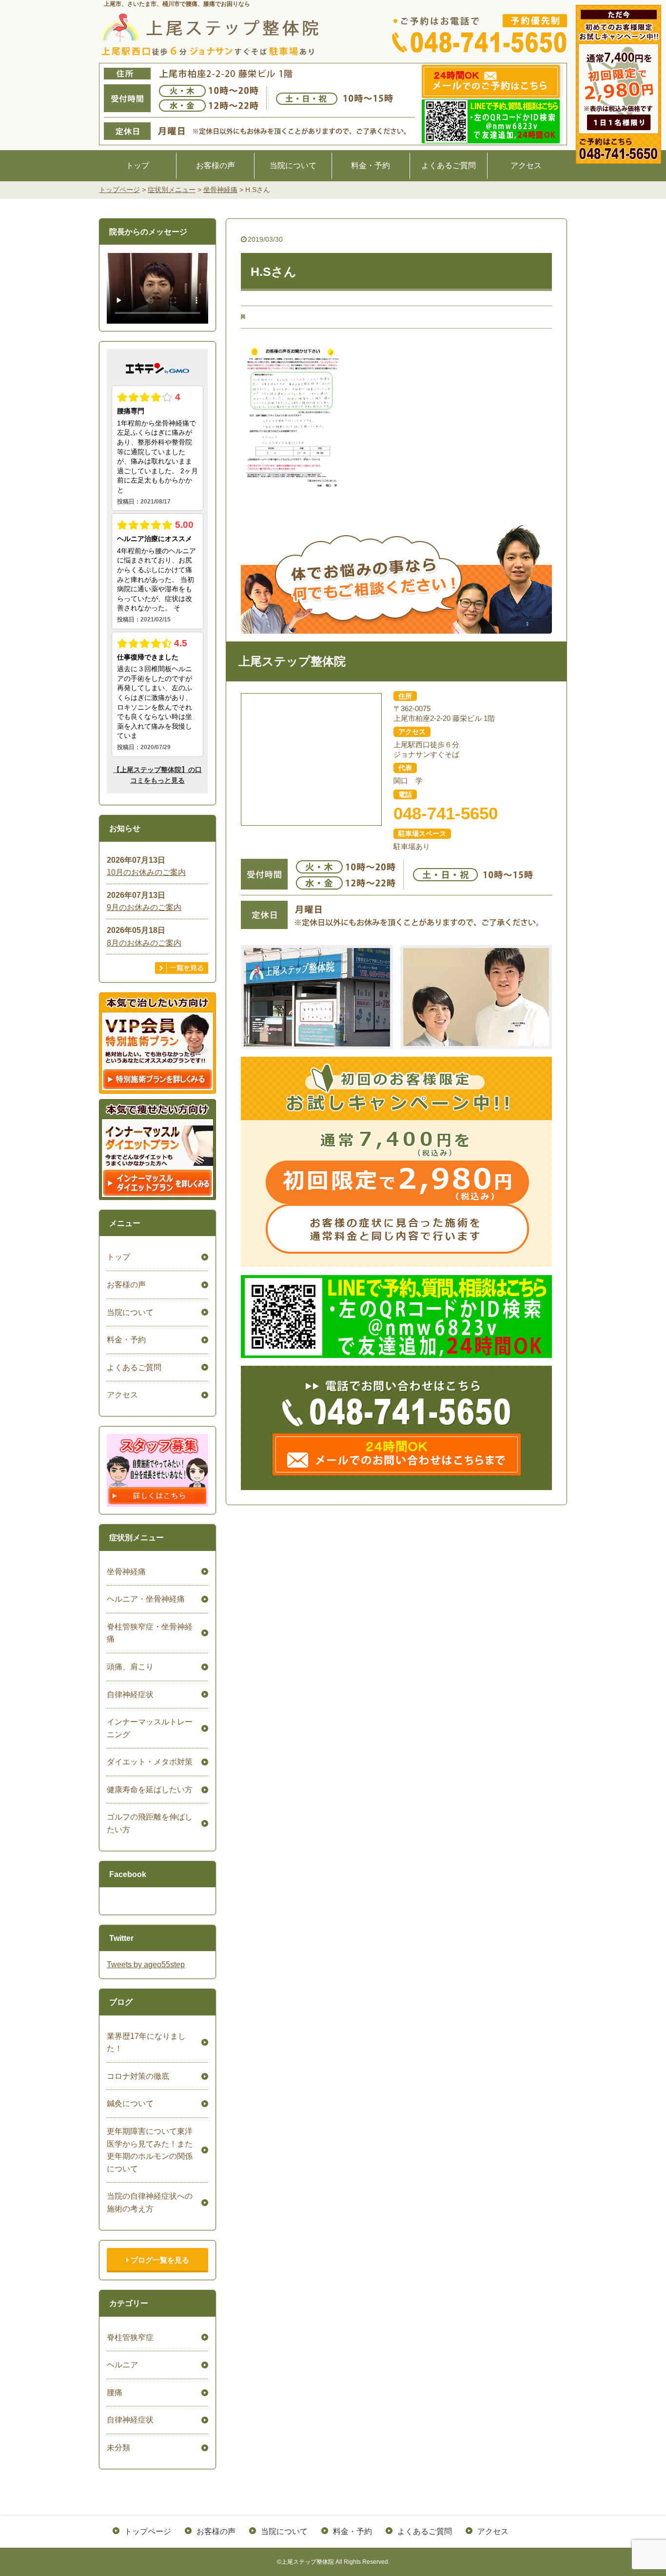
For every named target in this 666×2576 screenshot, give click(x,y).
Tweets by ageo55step (146, 1965)
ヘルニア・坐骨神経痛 (146, 1599)
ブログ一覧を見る (159, 2260)
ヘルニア (122, 2365)
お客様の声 (215, 165)
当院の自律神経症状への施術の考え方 (150, 2202)
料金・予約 (371, 165)
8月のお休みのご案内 (144, 943)
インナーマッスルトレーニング (150, 1728)
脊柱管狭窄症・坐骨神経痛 (150, 1633)
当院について (293, 165)
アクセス (526, 165)
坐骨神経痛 (126, 1572)
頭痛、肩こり (130, 1667)
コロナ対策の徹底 (138, 2076)
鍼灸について (130, 2103)
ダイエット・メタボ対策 (150, 1762)
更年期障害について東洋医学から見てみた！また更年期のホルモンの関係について (150, 2150)
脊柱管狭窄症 (130, 2337)
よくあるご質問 (449, 165)
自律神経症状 (130, 1695)
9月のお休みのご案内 (144, 907)
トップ (137, 165)
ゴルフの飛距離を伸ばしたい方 (150, 1823)
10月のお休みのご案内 (146, 872)
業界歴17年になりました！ (146, 2043)
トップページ (148, 2531)
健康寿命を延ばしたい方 (150, 1790)
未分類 (118, 2448)
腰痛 (115, 2392)
